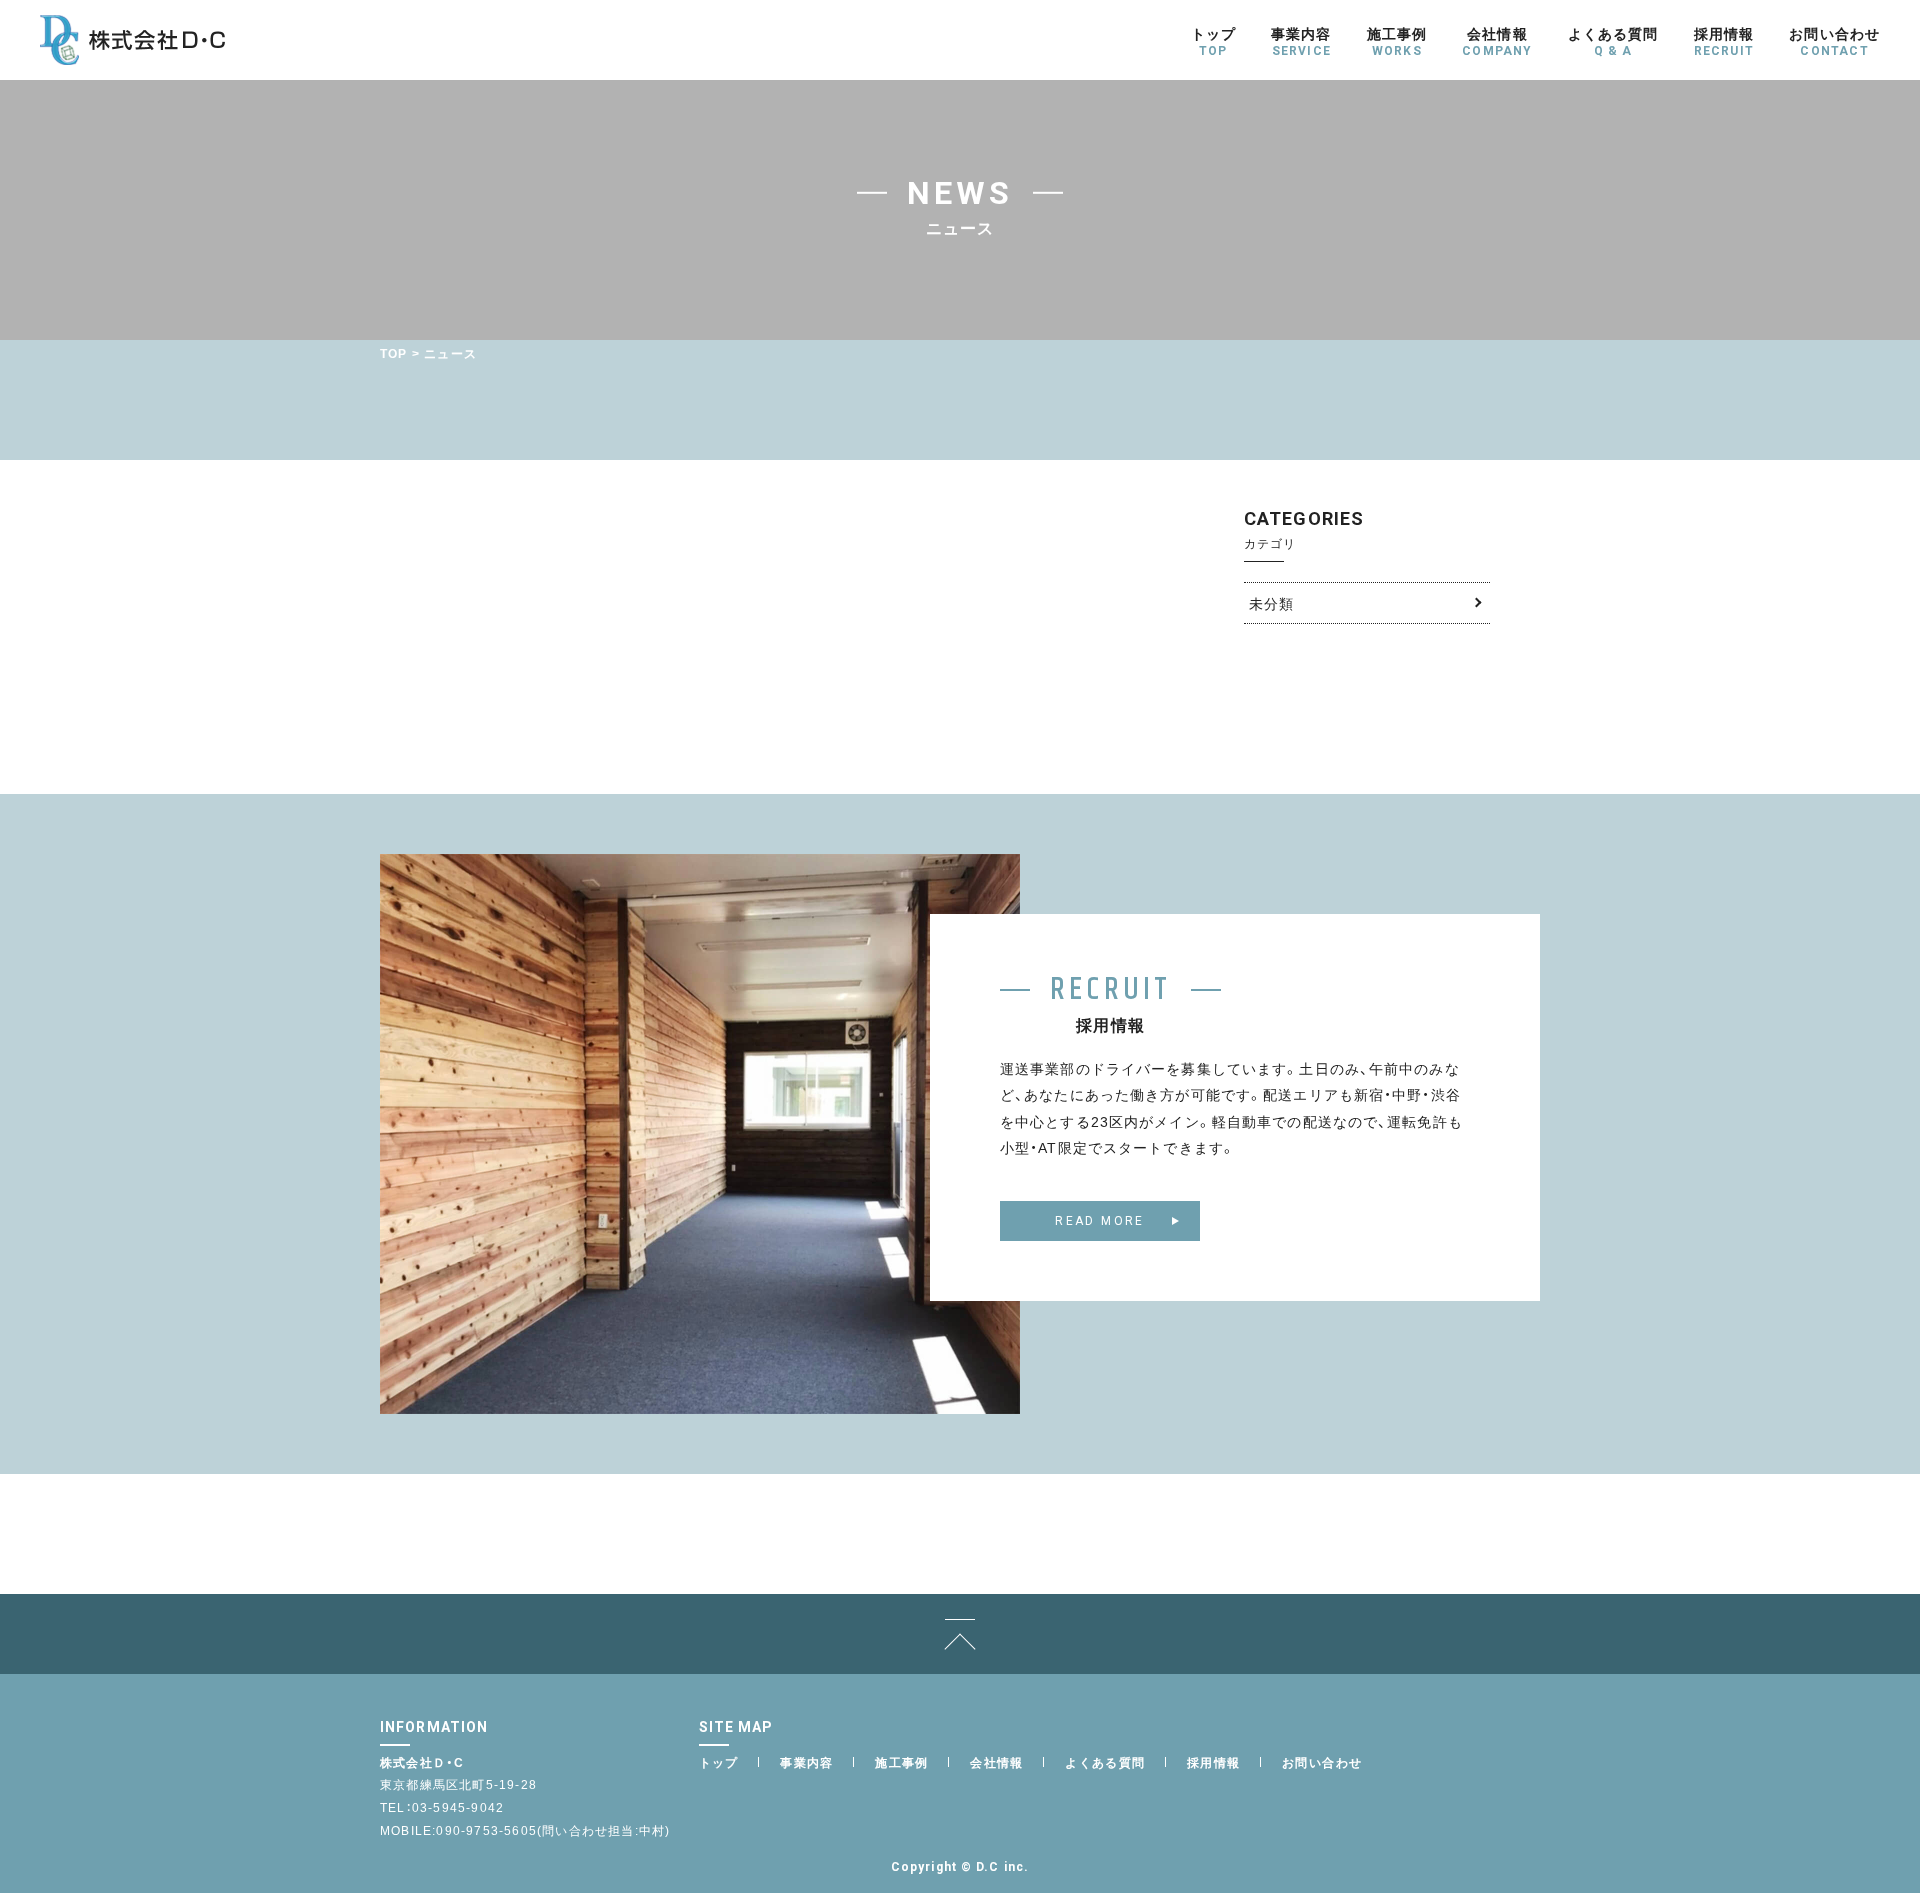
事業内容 (807, 1762)
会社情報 (997, 1762)
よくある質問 (1105, 1762)
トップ (719, 1762)
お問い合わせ (1322, 1762)
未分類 (1271, 603)
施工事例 (902, 1762)
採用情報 (1214, 1762)
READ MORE (1100, 1221)
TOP (394, 353)
